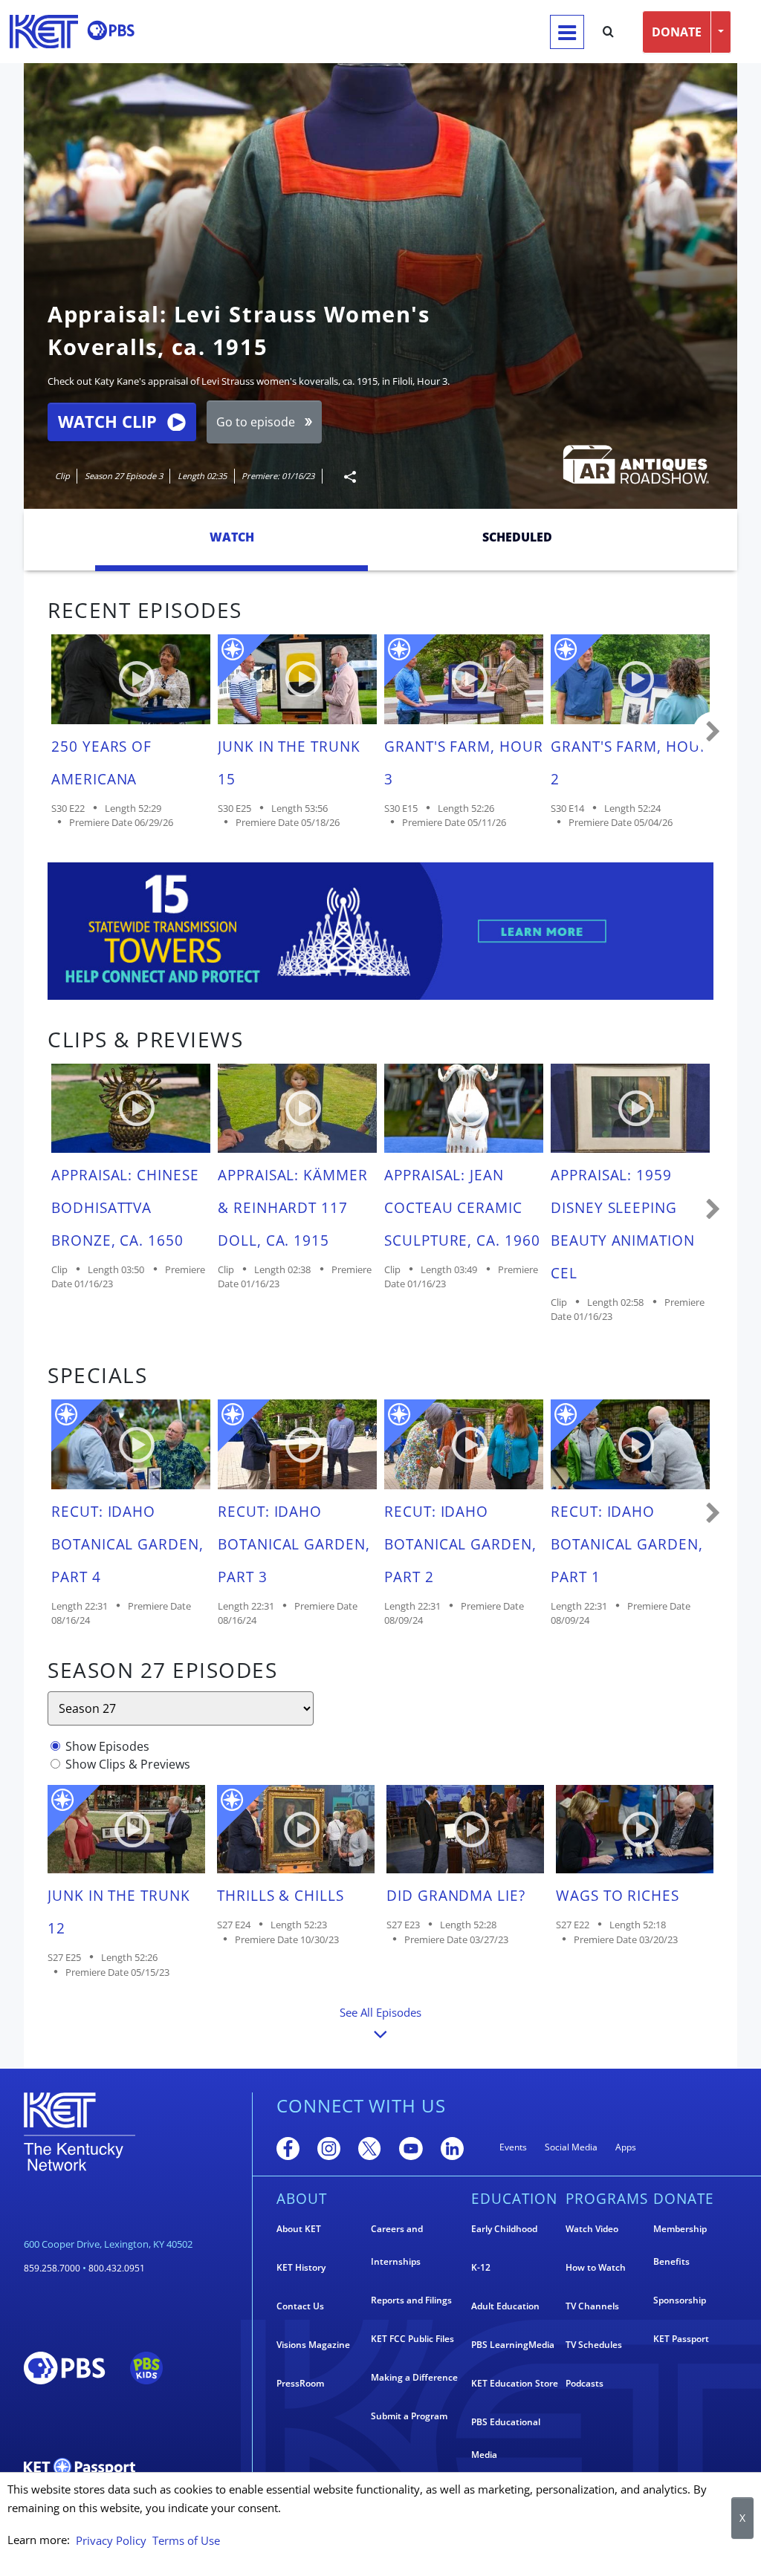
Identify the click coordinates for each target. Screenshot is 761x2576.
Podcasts (584, 2383)
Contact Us (300, 2306)
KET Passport (681, 2339)
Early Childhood (504, 2229)
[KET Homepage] (44, 32)
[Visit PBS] (111, 30)
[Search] (608, 32)
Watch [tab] (232, 537)
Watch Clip (107, 422)
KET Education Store (515, 2383)
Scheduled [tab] (517, 537)
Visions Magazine (313, 2345)
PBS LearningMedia (513, 2345)
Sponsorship (680, 2300)
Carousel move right (713, 732)
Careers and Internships (397, 2245)
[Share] (344, 477)
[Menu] (567, 32)
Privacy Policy (111, 2540)
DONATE (677, 32)
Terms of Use (186, 2540)
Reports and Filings (411, 2300)
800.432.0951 (117, 2268)
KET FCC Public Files (412, 2339)
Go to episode (256, 422)
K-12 (481, 2267)
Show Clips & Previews (128, 1764)
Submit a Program (409, 2416)
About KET (299, 2229)
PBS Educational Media (506, 2438)
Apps (626, 2147)
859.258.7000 (52, 2268)
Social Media (571, 2147)
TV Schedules (594, 2345)
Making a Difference (414, 2377)
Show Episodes (107, 1746)
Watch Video (592, 2229)
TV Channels (592, 2306)
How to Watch (596, 2267)
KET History (301, 2267)
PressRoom (300, 2383)
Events (513, 2147)
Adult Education (505, 2306)
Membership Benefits (680, 2245)
